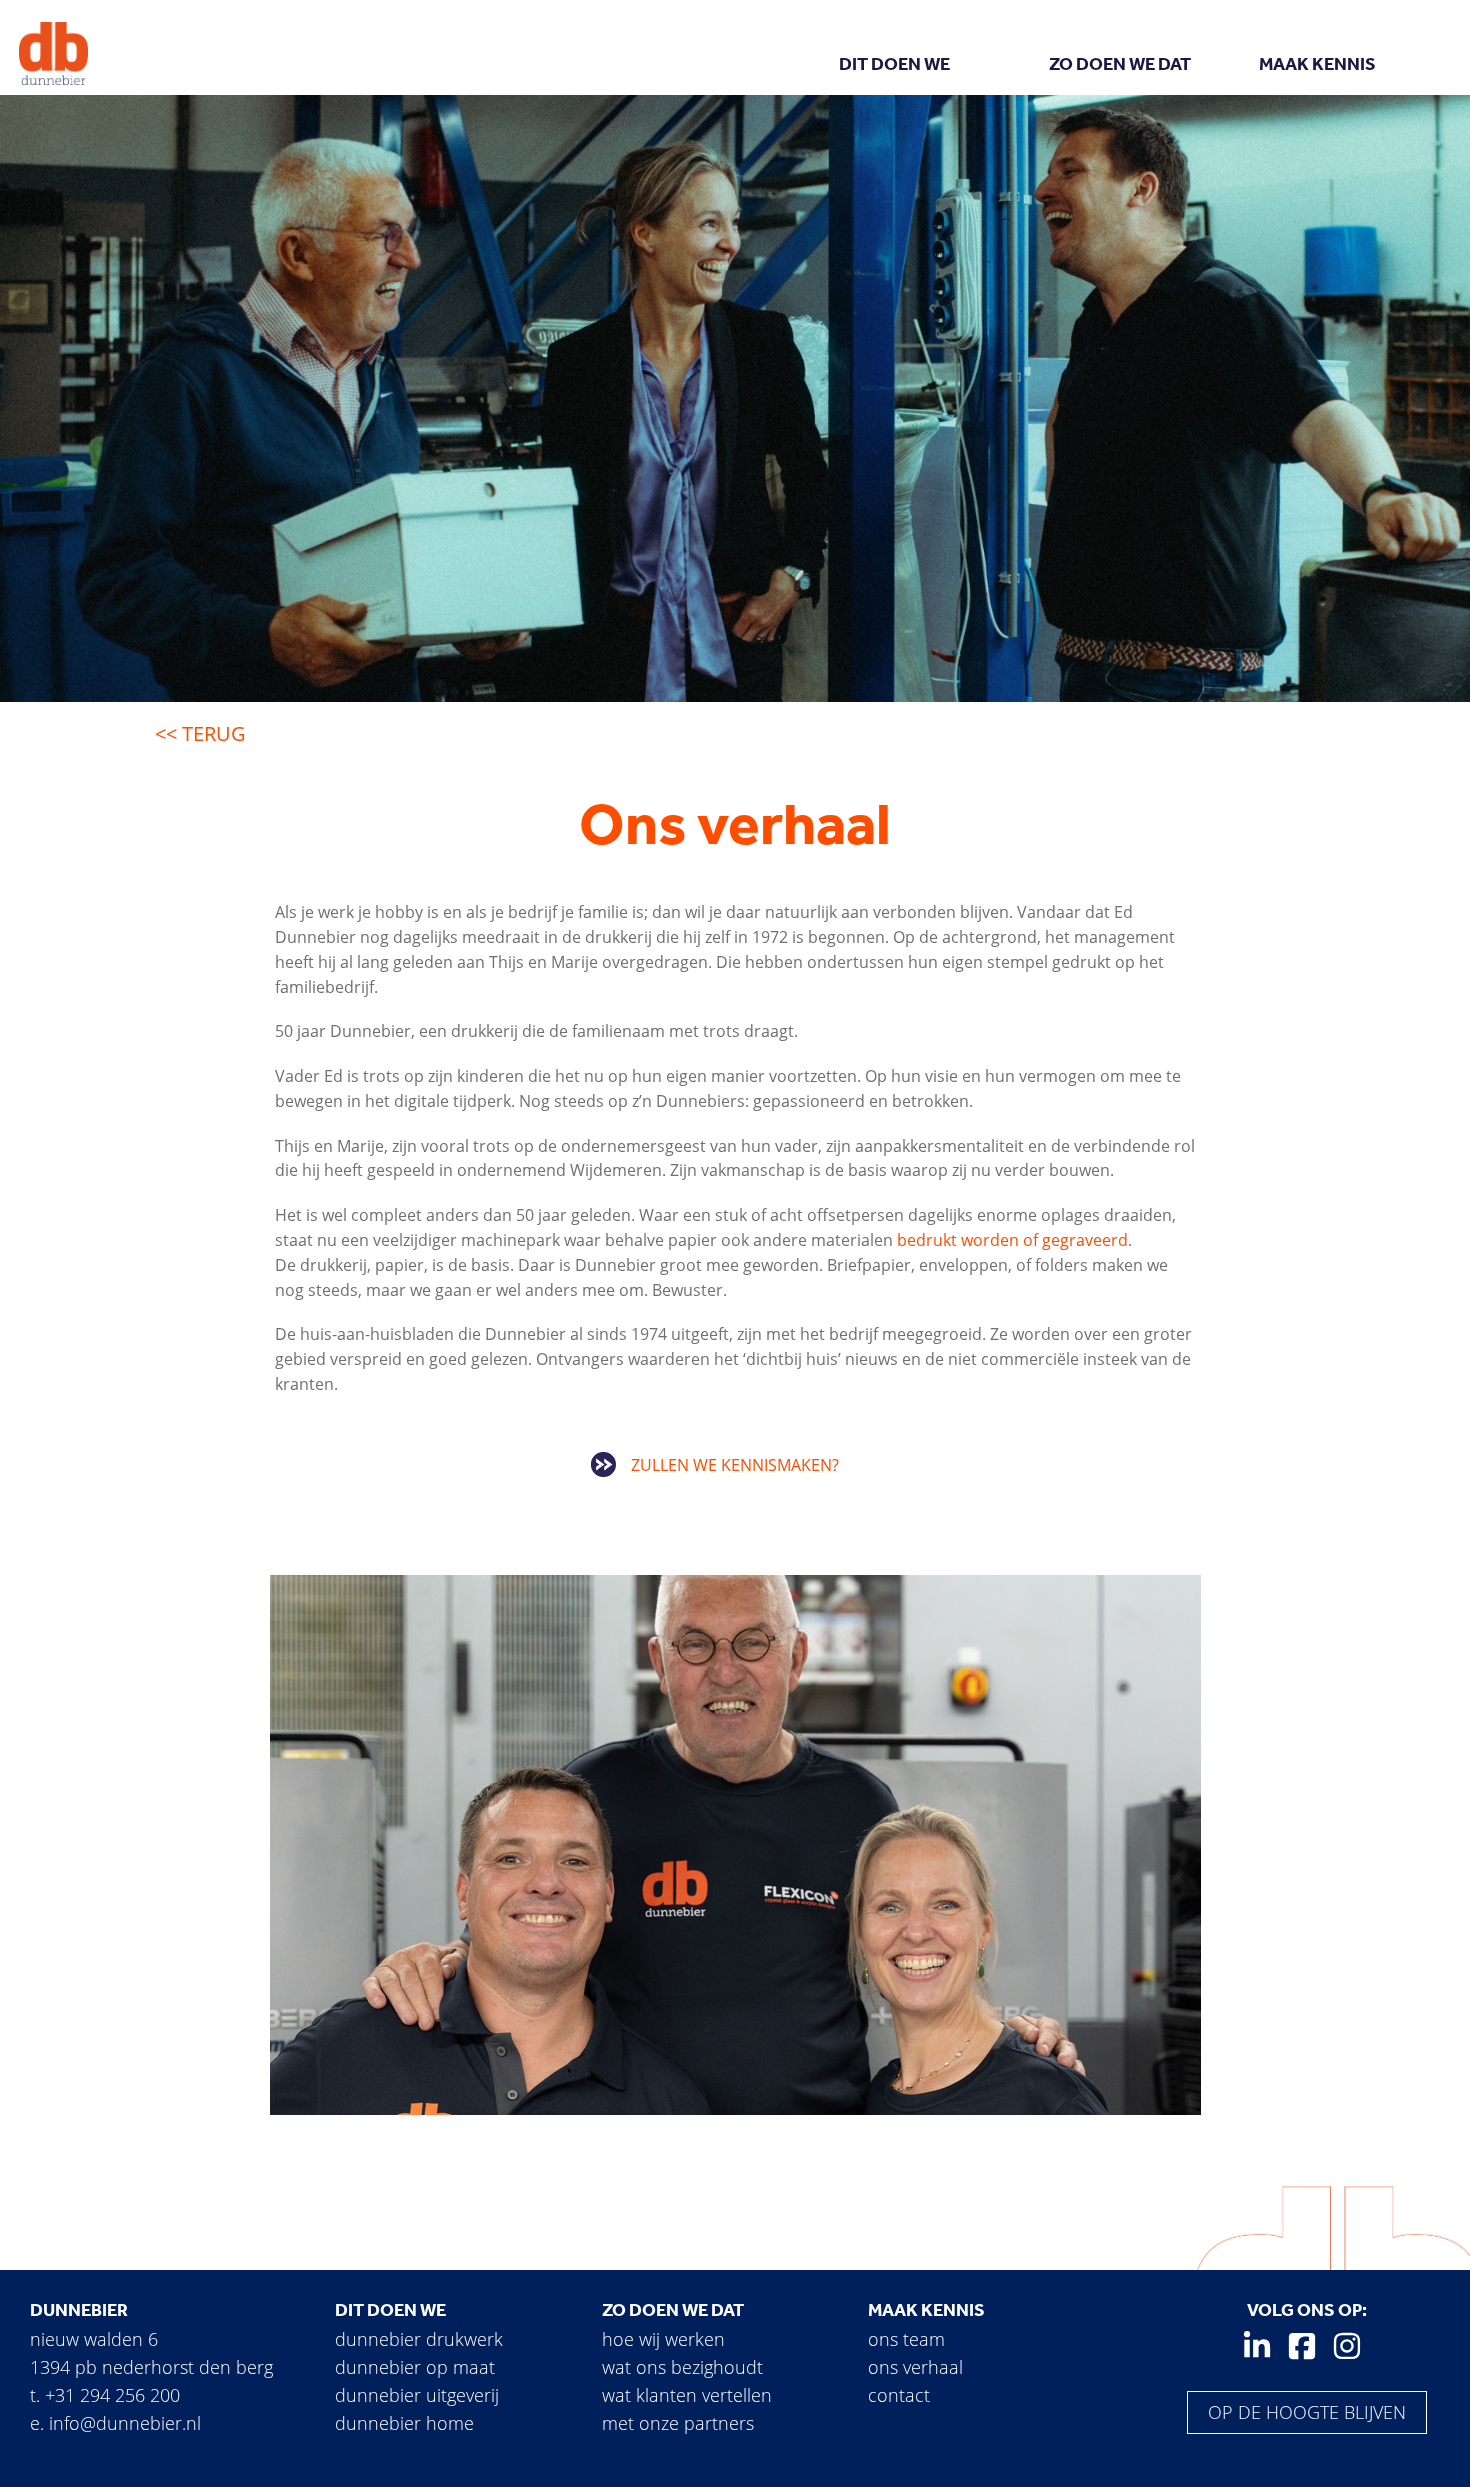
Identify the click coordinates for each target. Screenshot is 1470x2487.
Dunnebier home (404, 2423)
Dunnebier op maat (415, 2367)
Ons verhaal (915, 2367)
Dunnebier (79, 2310)
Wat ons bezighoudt (682, 2367)
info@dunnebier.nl (125, 2423)
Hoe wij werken (663, 2339)
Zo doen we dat (1120, 64)
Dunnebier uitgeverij (417, 2395)
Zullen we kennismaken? (735, 1465)
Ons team (906, 2339)
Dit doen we (894, 64)
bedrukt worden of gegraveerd (1012, 1240)
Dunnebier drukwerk (419, 2339)
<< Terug (200, 733)
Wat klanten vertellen (687, 2395)
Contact (899, 2395)
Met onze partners (678, 2423)
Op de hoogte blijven (1307, 2412)
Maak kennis (1317, 64)
